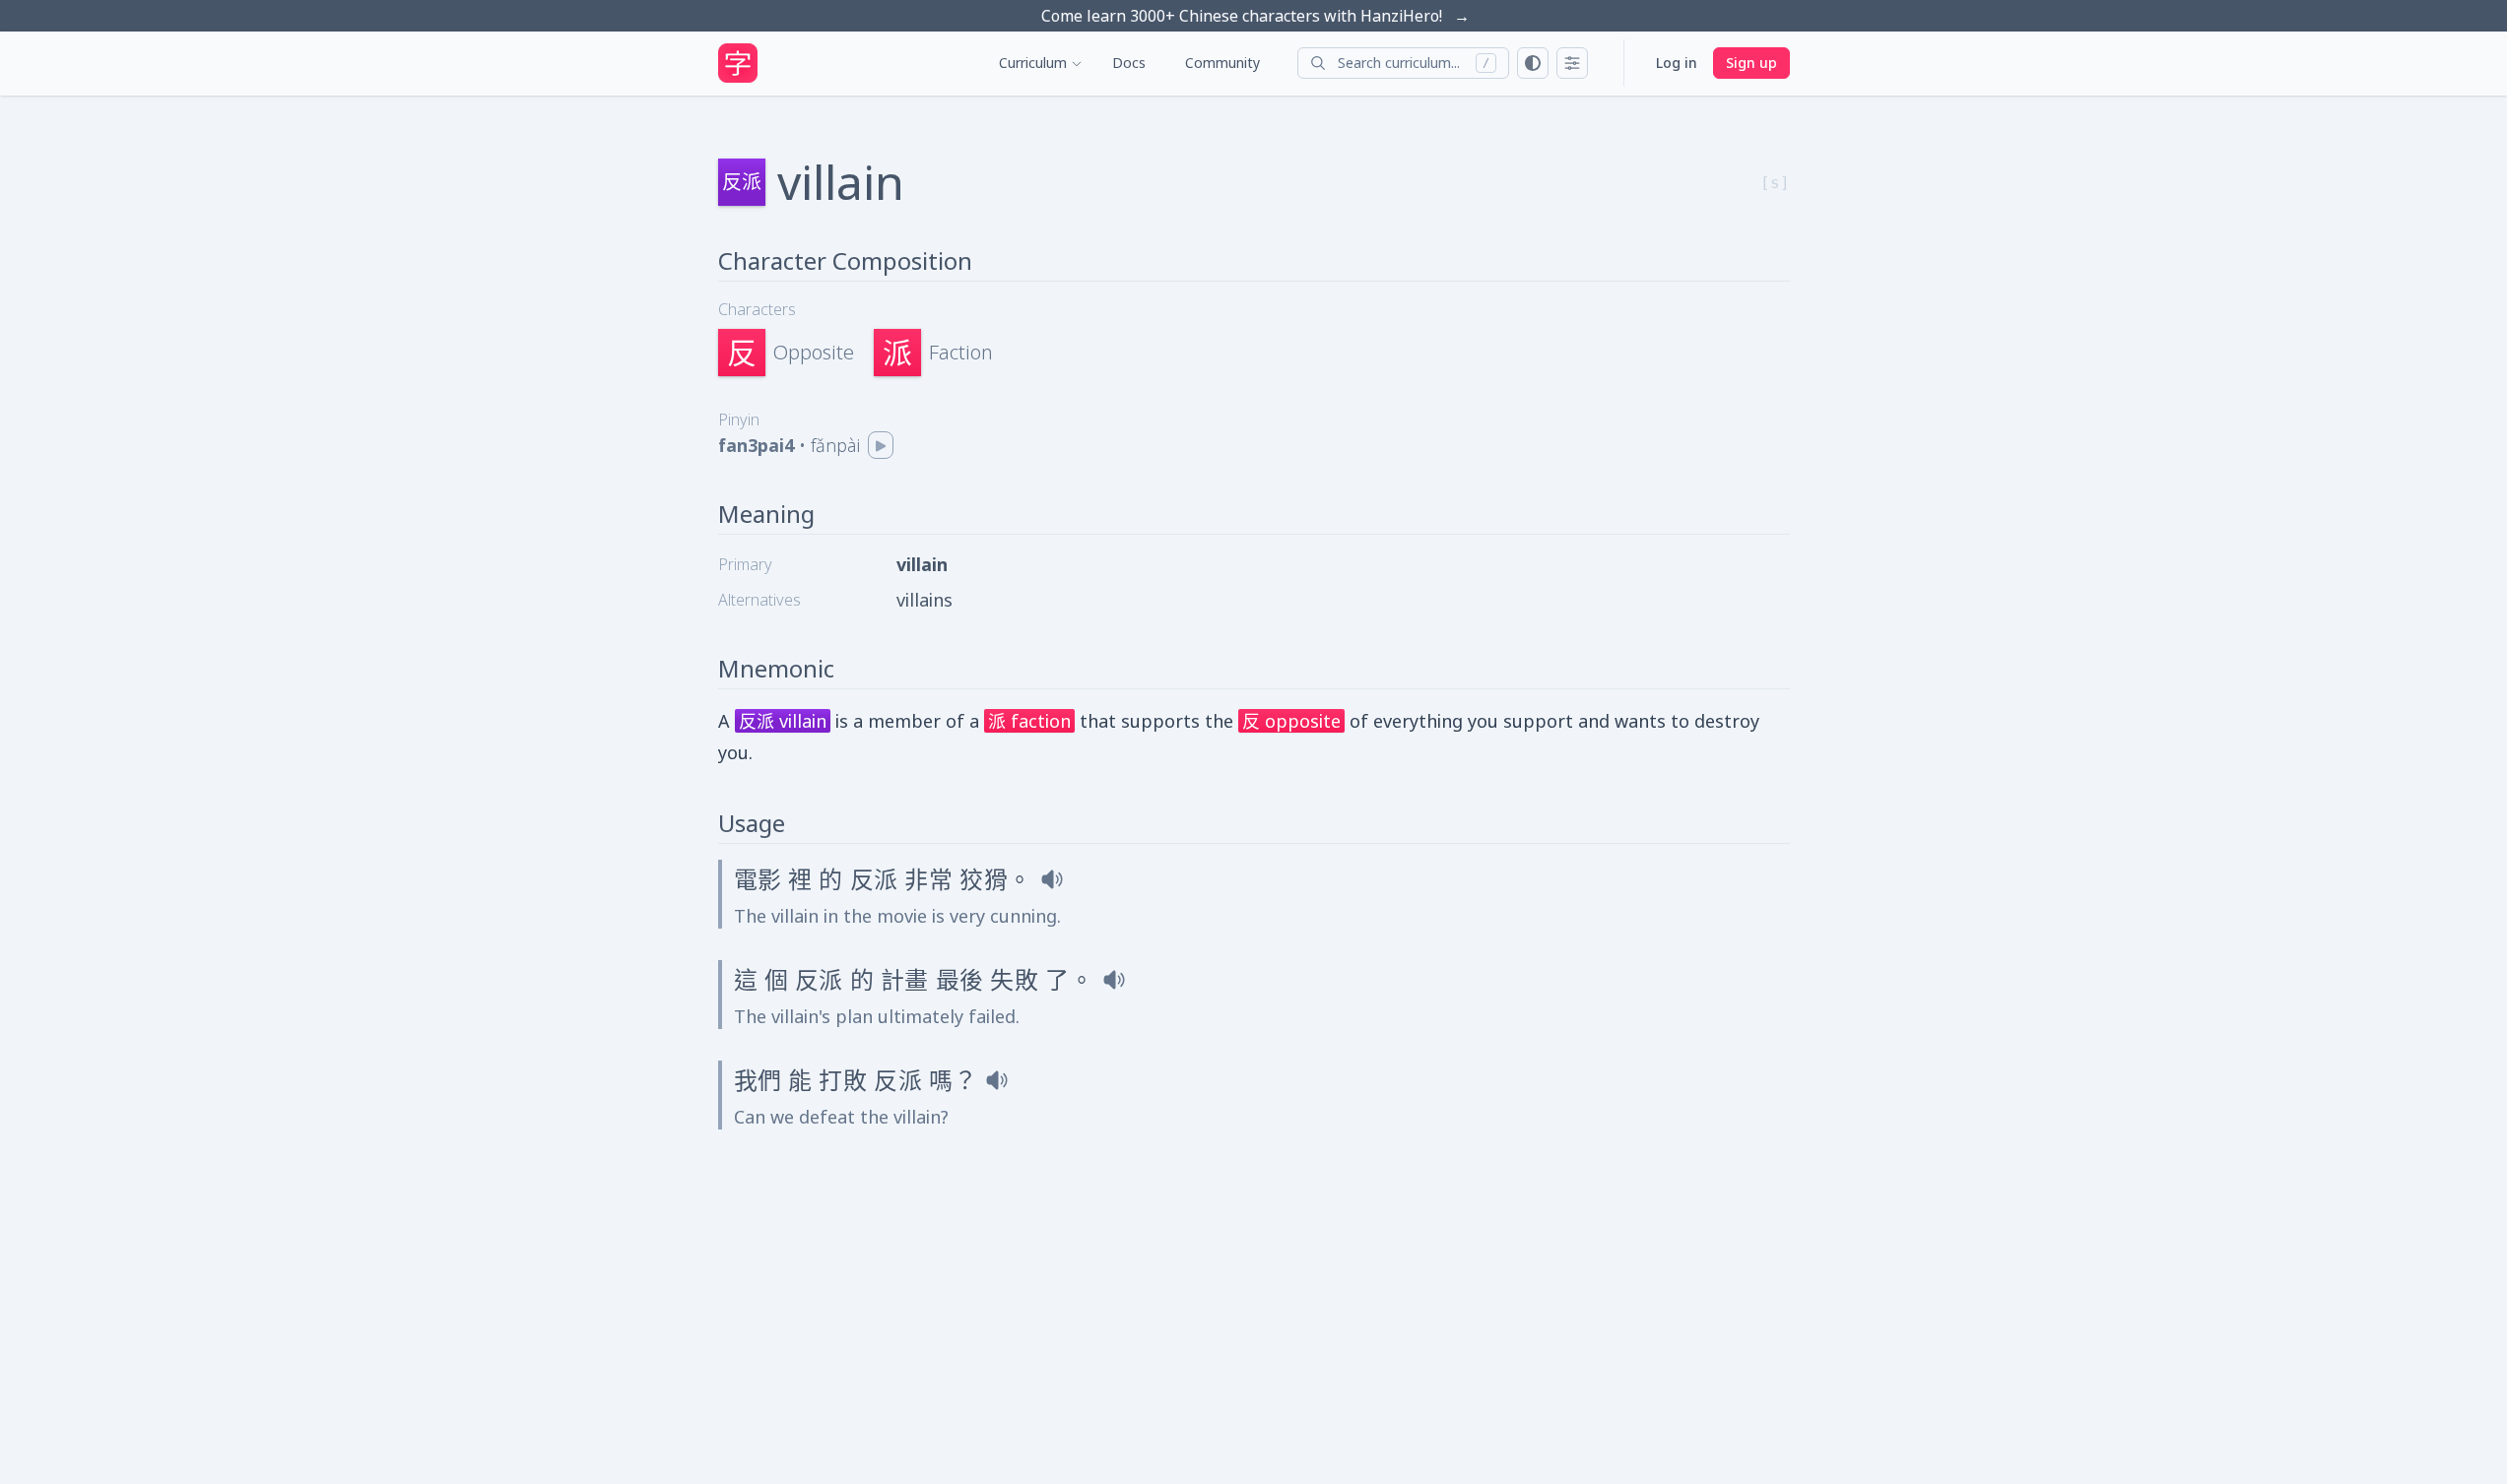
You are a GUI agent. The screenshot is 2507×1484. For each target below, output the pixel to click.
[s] (1775, 183)
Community (1222, 63)
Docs (1129, 63)
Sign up (1751, 63)
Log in (1677, 63)
